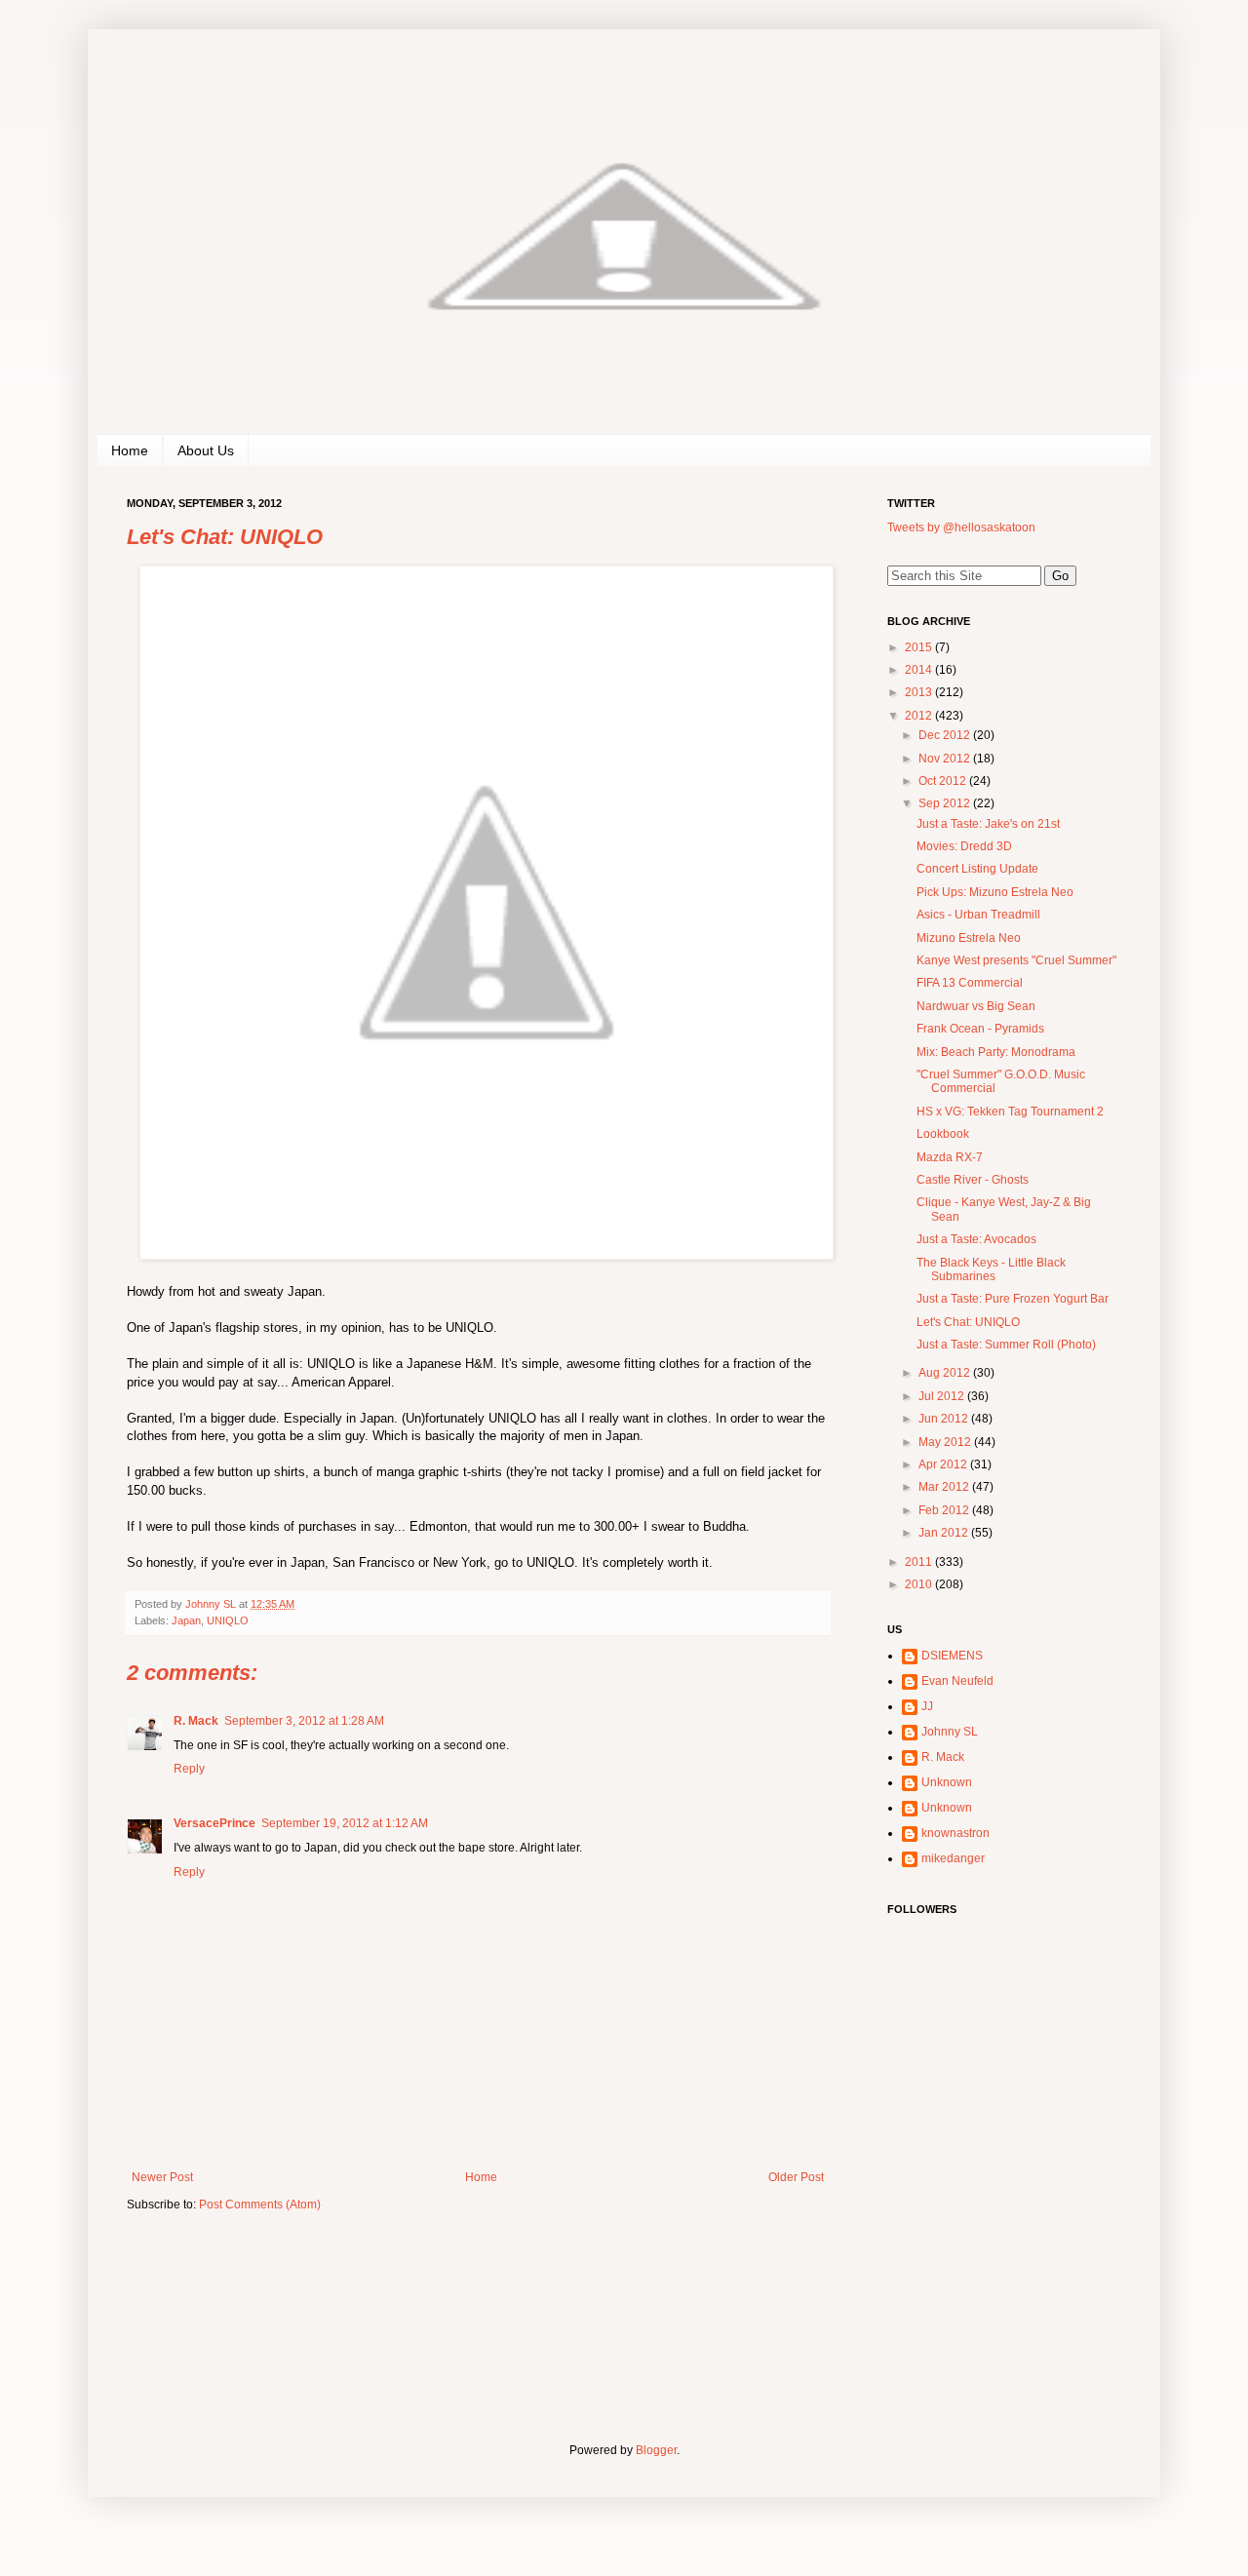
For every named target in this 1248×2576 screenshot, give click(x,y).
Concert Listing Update (977, 869)
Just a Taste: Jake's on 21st (988, 824)
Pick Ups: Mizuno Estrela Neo (995, 892)
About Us (206, 450)
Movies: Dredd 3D (964, 846)
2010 (920, 1584)
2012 (920, 716)
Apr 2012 (944, 1464)
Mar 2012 (945, 1487)
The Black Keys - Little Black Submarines (991, 1269)
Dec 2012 (946, 735)
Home (130, 450)
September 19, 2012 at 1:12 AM (345, 1823)
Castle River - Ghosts (973, 1180)
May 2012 (946, 1442)
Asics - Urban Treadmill (978, 915)
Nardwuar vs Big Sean (976, 1006)
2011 (920, 1562)
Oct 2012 (944, 781)
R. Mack (196, 1721)
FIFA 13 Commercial (970, 983)
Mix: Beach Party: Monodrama (996, 1052)
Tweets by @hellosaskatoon (961, 527)
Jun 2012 (945, 1419)
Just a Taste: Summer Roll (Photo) (1006, 1345)
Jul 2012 (943, 1396)
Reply (189, 1769)
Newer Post (162, 2177)
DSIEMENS (952, 1656)
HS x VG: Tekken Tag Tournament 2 (1010, 1112)
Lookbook (943, 1134)
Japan (186, 1620)
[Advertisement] (1009, 2228)
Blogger (656, 2450)
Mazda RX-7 (950, 1157)
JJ (927, 1706)
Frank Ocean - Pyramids (980, 1029)
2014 (920, 670)
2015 (920, 647)
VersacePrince (214, 1823)
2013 (920, 692)
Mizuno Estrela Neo (969, 938)
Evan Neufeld (957, 1681)
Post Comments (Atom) (260, 2205)
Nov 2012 (946, 759)
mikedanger (953, 1858)
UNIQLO (228, 1620)
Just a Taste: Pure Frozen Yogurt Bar (1013, 1299)
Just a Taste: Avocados (976, 1239)
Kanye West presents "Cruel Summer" (1016, 960)
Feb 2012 (945, 1510)
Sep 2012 (946, 803)
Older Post (796, 2177)
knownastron (955, 1833)
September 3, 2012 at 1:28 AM (304, 1721)
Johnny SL (950, 1732)
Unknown (947, 1782)
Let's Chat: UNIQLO (968, 1322)
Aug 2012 (946, 1373)
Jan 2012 (945, 1533)
